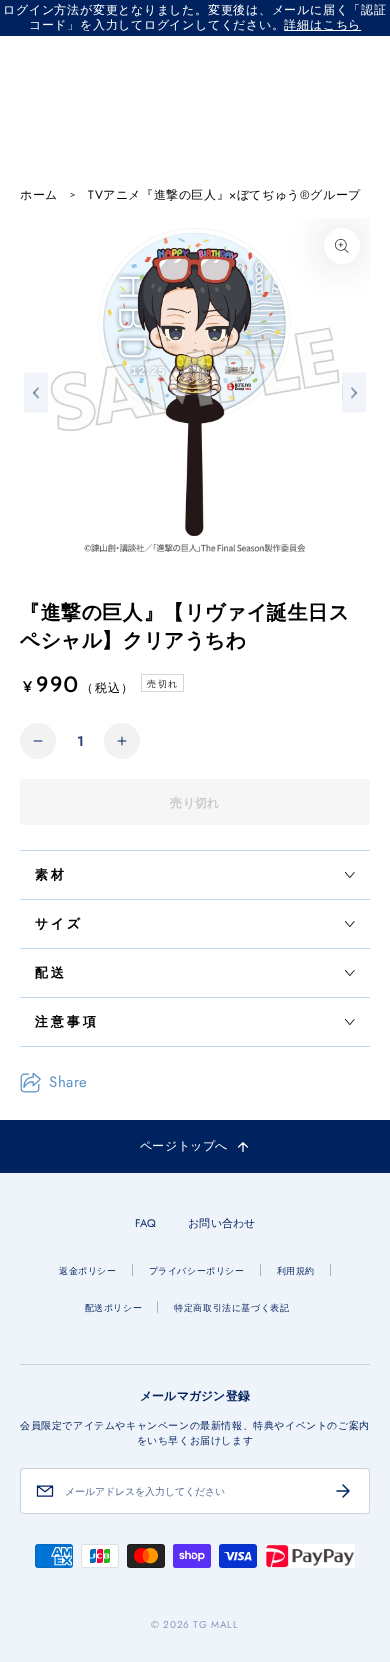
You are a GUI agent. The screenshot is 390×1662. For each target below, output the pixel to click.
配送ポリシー (114, 1307)
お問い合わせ (221, 1223)
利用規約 (296, 1270)
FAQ (146, 1223)
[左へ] (36, 393)
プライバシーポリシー (197, 1270)
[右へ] (354, 393)
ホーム (39, 195)
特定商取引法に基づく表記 (231, 1307)
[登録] (343, 1491)
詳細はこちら (322, 25)
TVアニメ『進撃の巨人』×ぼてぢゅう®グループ (224, 195)
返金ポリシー (88, 1270)
